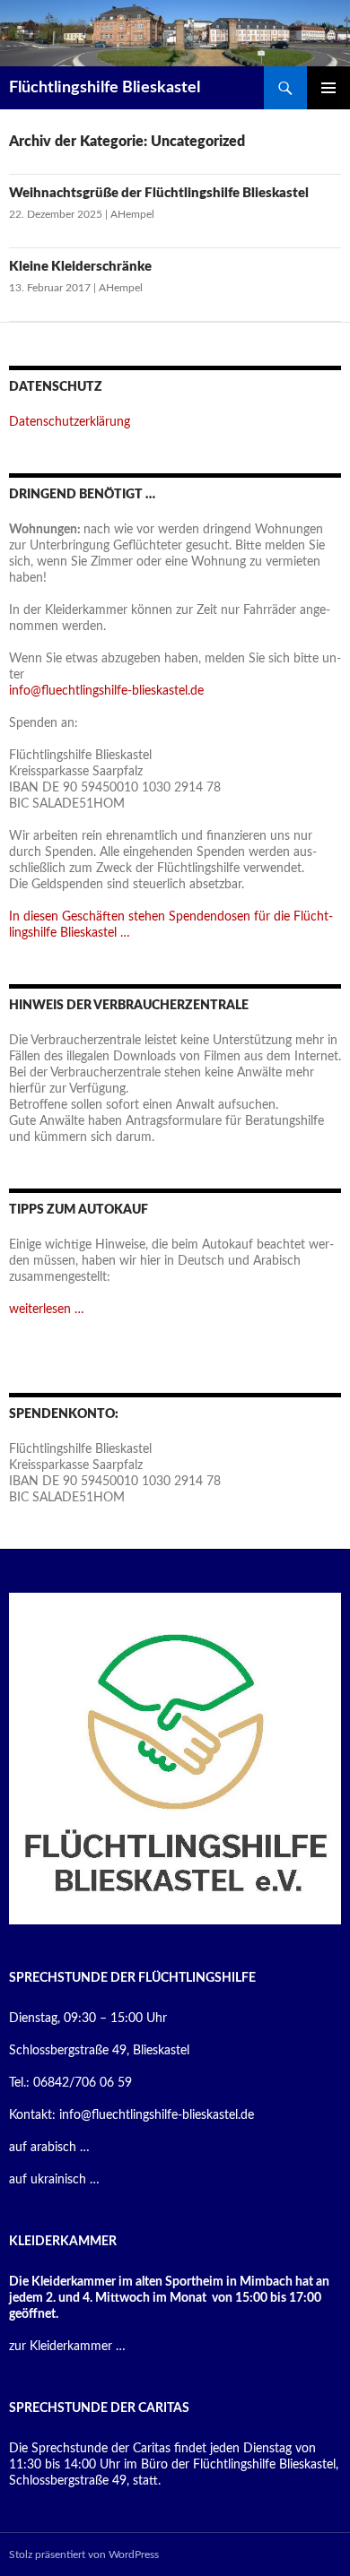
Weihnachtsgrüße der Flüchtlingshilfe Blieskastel (159, 193)
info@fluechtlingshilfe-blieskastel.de (106, 691)
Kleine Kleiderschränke (80, 267)
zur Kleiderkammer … (67, 2347)
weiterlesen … (47, 1310)
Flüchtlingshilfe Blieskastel (105, 88)
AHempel (132, 214)
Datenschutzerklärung (70, 422)
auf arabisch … (49, 2148)
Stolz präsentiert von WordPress (84, 2554)
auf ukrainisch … (54, 2180)
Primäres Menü (328, 88)
